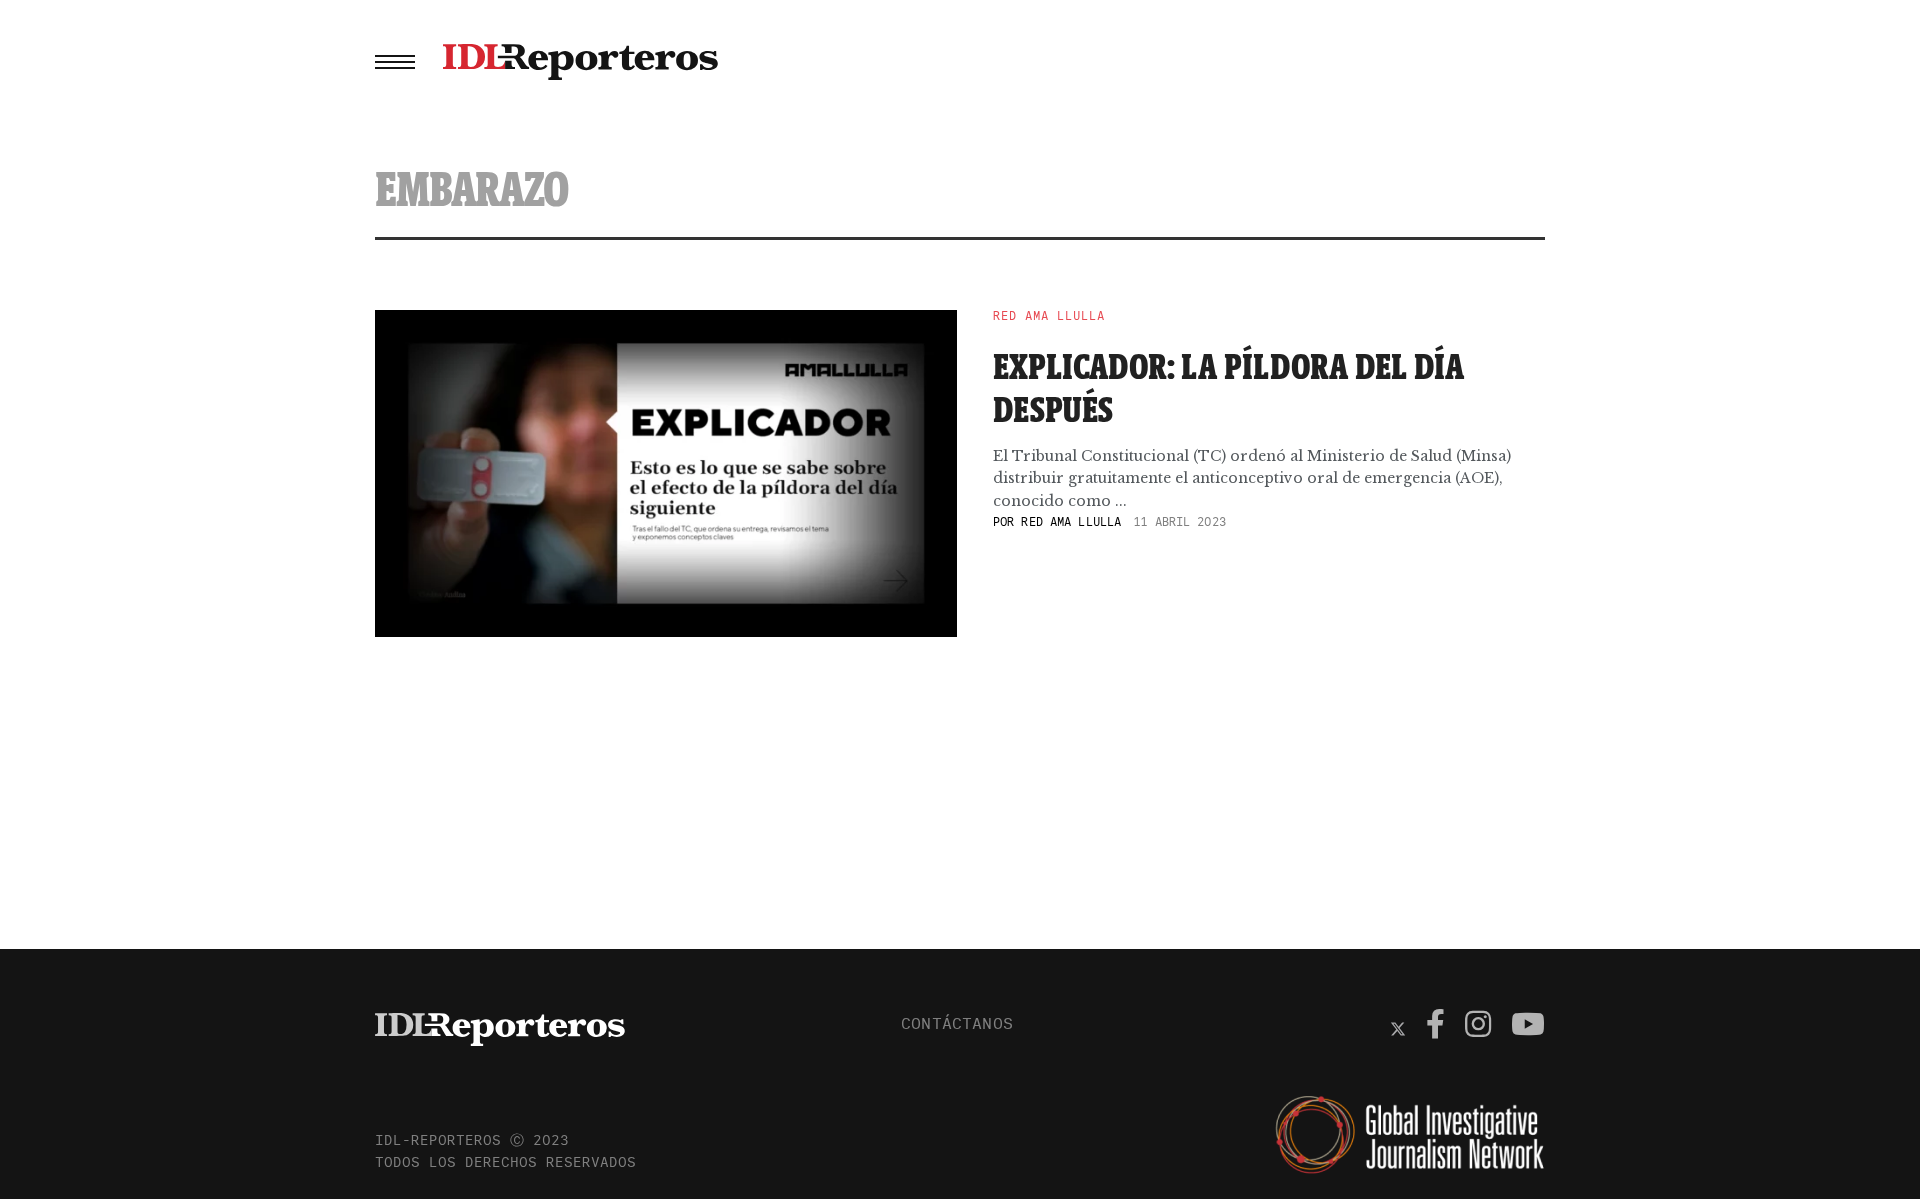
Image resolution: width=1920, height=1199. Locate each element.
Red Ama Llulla (1049, 316)
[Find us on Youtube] (1528, 1027)
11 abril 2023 (1179, 521)
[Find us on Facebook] (1435, 1027)
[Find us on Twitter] (1398, 1027)
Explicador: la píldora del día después (1228, 387)
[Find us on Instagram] (1478, 1027)
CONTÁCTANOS (957, 1023)
